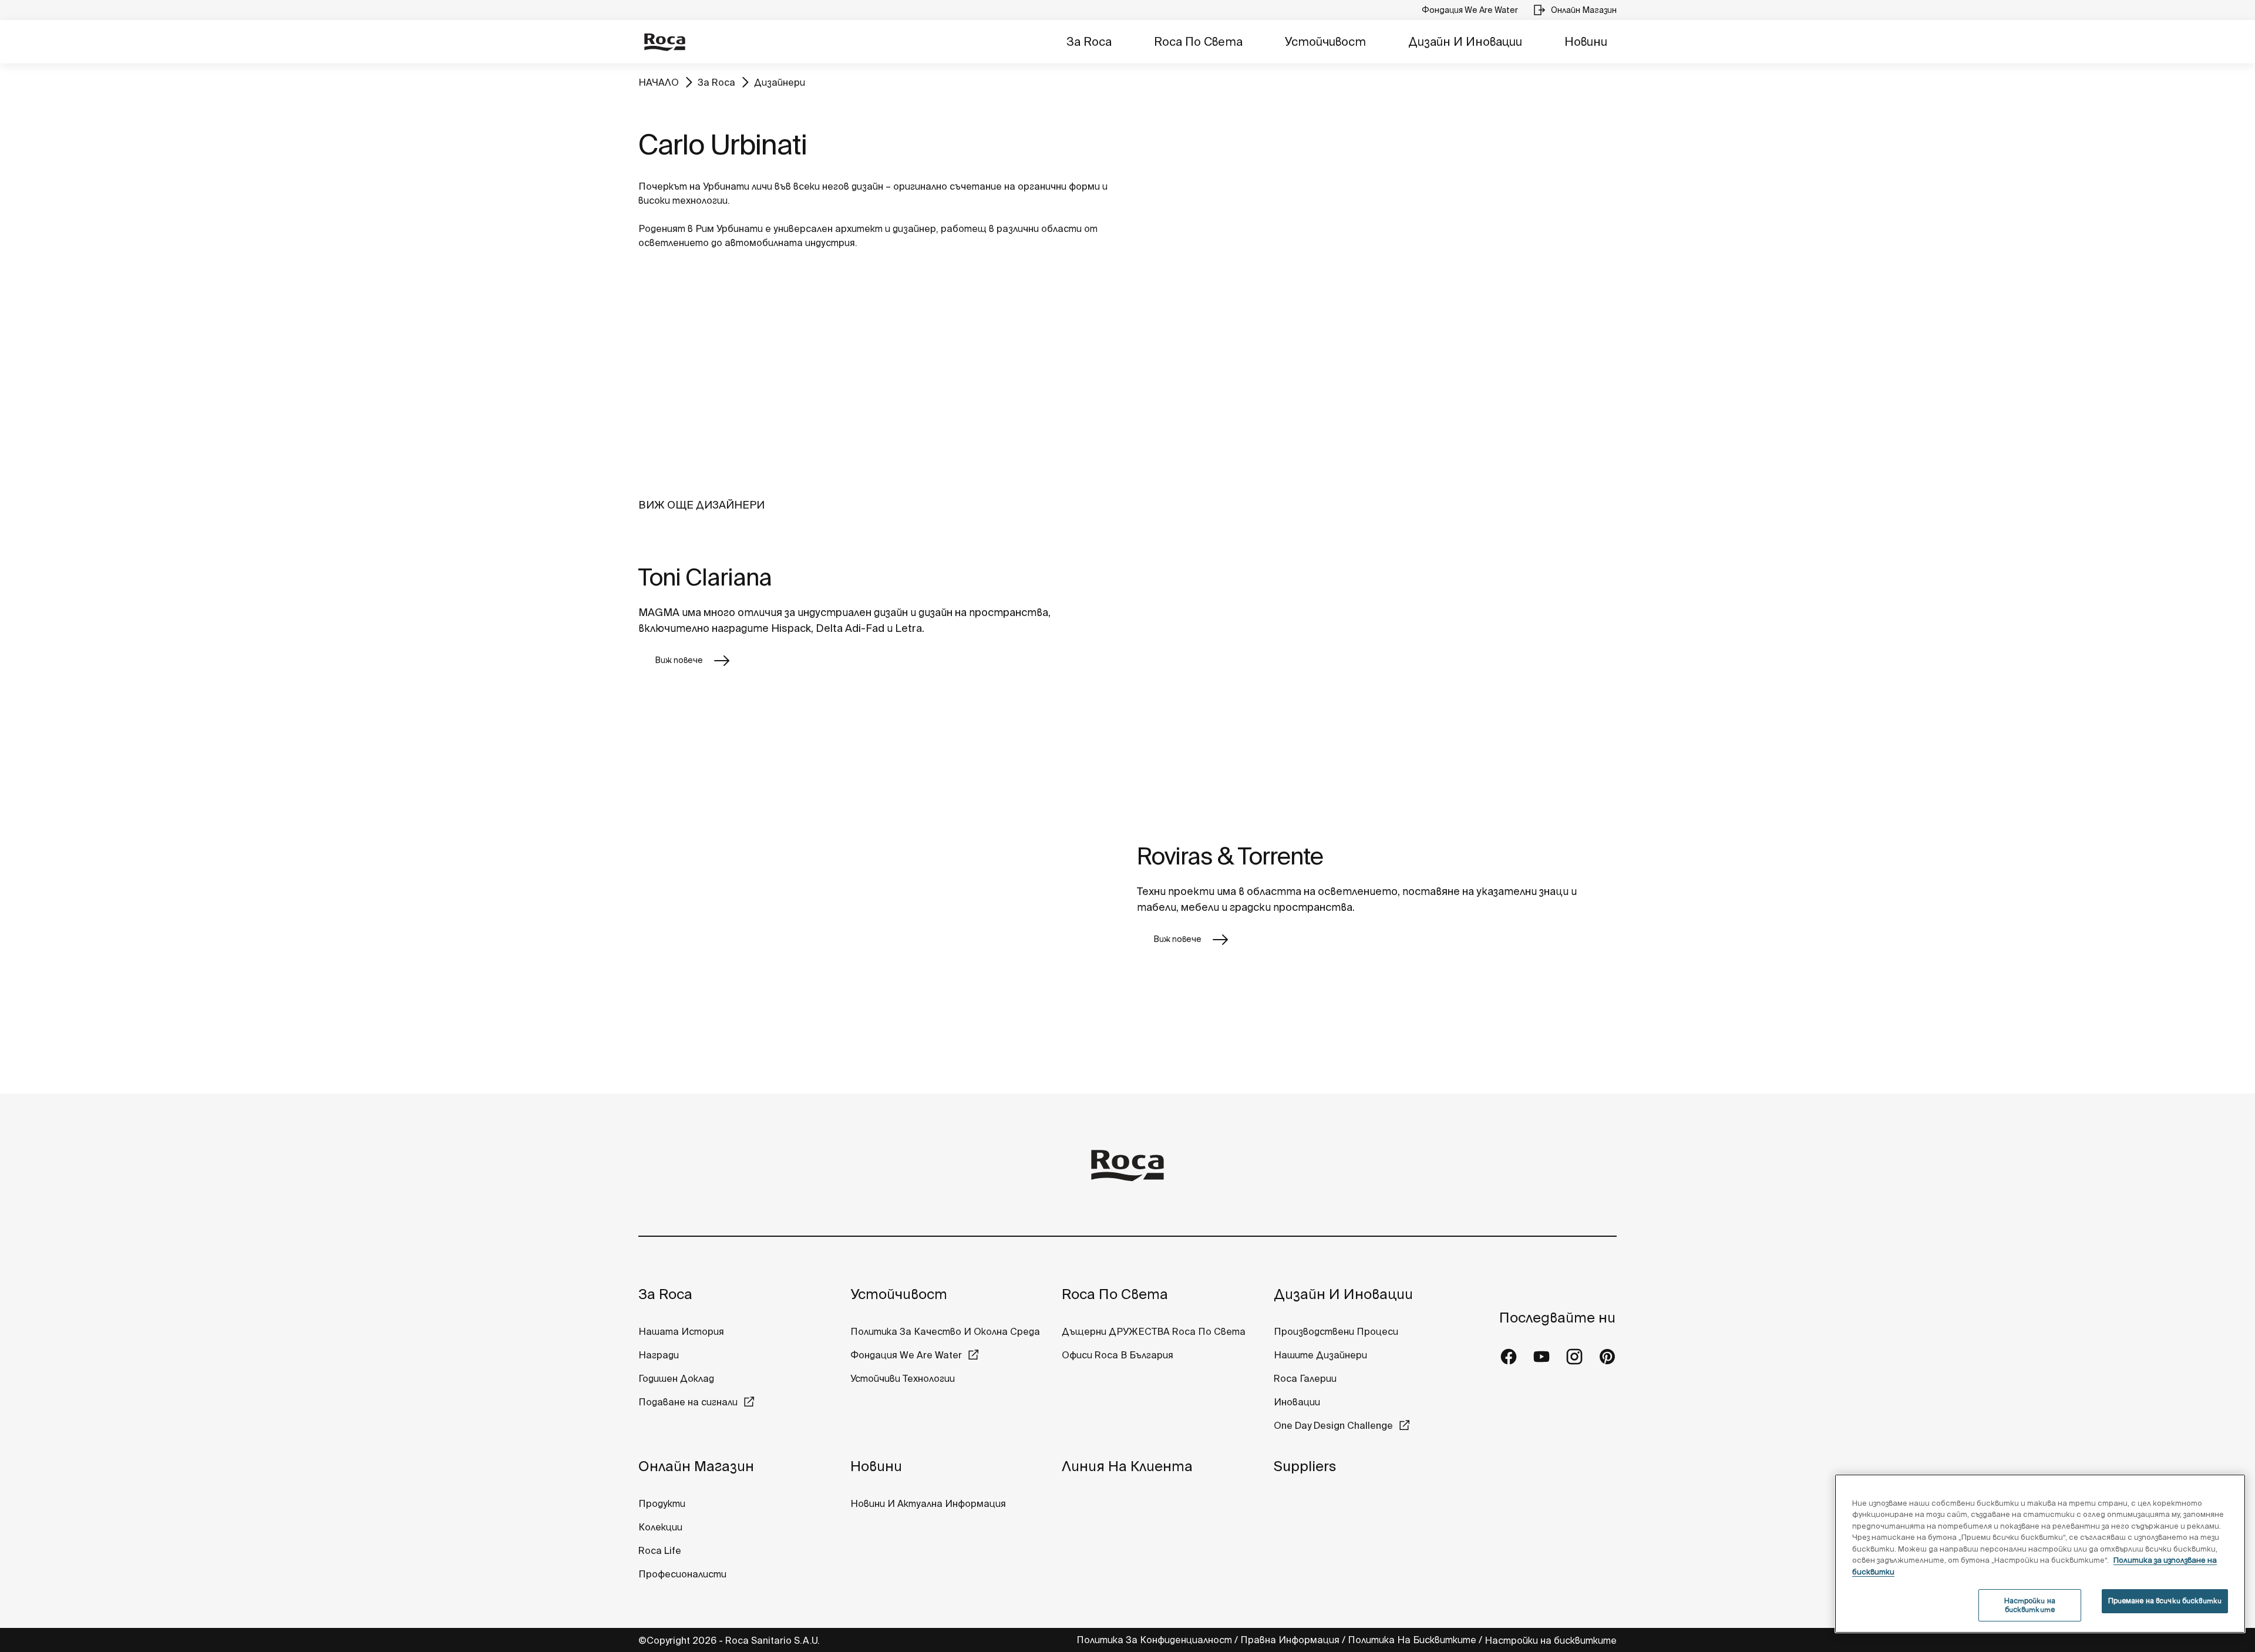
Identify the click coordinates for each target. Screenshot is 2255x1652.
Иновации (1297, 1402)
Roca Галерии (1305, 1378)
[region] (2040, 1554)
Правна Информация (1290, 1640)
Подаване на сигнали (688, 1402)
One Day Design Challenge (1333, 1425)
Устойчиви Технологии (903, 1378)
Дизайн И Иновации (1465, 41)
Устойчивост (1325, 41)
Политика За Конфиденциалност (1154, 1640)
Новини (1586, 41)
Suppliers (1305, 1466)
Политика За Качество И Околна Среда (945, 1331)
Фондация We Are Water (906, 1355)
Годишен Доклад (676, 1378)
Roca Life (660, 1550)
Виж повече (679, 660)
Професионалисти (682, 1574)
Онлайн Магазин (696, 1466)
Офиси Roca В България (1118, 1355)
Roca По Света (1198, 41)
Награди (659, 1355)
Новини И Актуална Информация (928, 1503)
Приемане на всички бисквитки (2165, 1601)
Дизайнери (780, 82)
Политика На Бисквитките (1412, 1640)
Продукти (662, 1503)
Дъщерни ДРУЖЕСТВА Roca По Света (1154, 1331)
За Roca (1089, 41)
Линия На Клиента (1127, 1466)
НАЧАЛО (659, 82)
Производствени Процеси (1336, 1331)
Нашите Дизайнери (1320, 1355)
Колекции (660, 1527)
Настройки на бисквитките (1551, 1640)
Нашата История (681, 1331)
